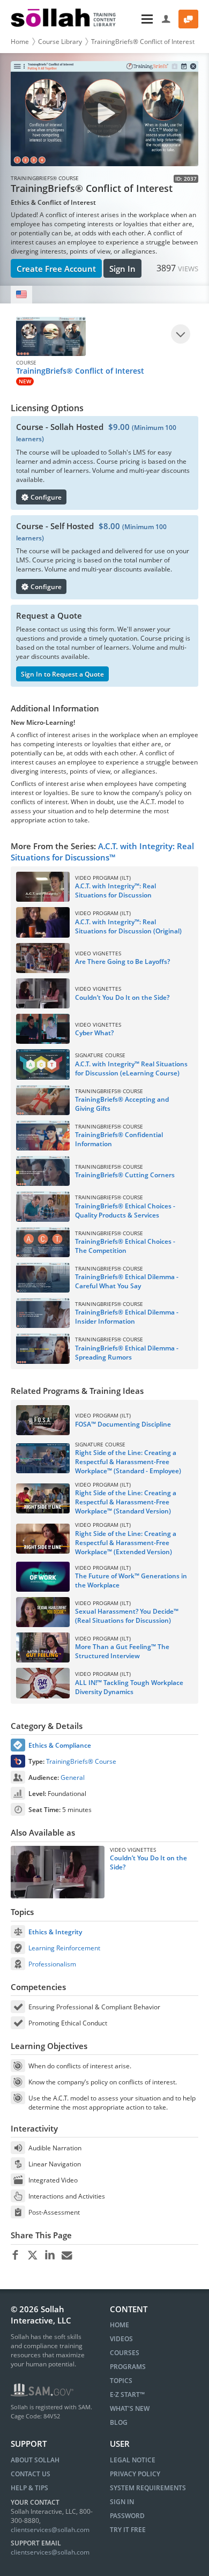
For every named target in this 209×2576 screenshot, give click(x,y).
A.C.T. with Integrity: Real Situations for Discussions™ (102, 852)
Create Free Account (56, 269)
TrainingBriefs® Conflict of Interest (143, 42)
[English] (21, 295)
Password (127, 2516)
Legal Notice (133, 2460)
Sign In (122, 269)
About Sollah (35, 2460)
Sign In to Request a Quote (62, 674)
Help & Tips (29, 2488)
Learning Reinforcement (64, 1948)
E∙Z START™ (127, 2395)
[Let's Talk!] (188, 19)
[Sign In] (166, 19)
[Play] (181, 334)
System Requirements (148, 2488)
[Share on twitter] (32, 2255)
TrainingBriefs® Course (81, 1761)
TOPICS (121, 2381)
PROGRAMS (128, 2367)
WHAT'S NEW (130, 2408)
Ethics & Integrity (55, 1932)
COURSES (125, 2353)
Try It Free (128, 2530)
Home (20, 42)
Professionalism (52, 1964)
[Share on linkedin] (50, 2255)
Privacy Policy (135, 2474)
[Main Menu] (140, 19)
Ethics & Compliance (60, 1745)
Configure (45, 497)
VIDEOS (121, 2339)
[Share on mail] (67, 2255)
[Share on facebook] (15, 2255)
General (73, 1777)
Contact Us (31, 2474)
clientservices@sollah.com (50, 2530)
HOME (120, 2325)
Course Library (60, 42)
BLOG (119, 2422)
